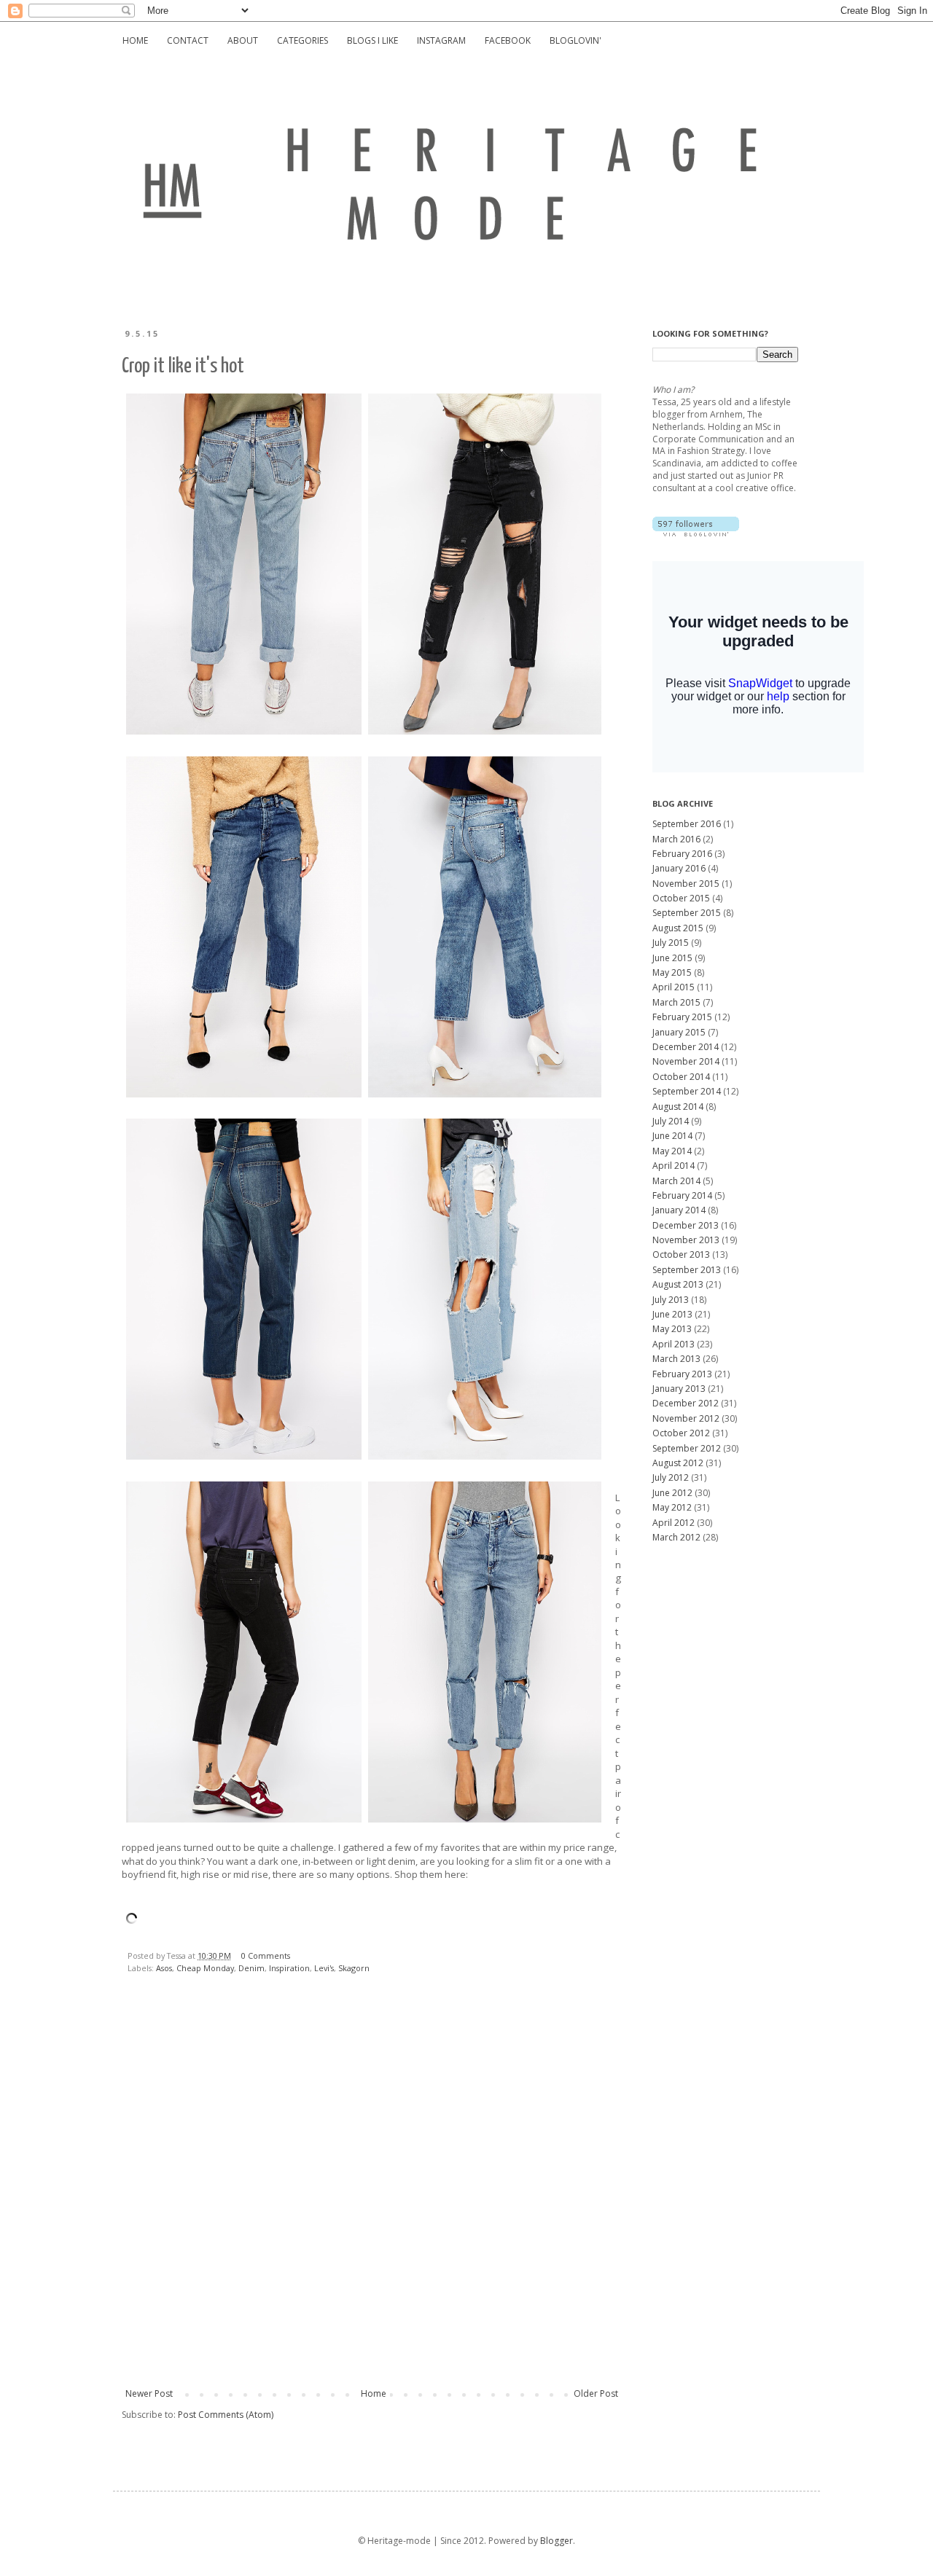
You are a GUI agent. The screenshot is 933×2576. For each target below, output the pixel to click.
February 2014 (682, 1195)
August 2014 (678, 1107)
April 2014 (674, 1166)
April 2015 (674, 987)
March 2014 (676, 1181)
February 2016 (682, 854)
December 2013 (686, 1225)
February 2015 (682, 1017)
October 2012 (681, 1433)
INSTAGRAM (441, 40)
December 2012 (686, 1403)
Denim (251, 1968)
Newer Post (149, 2393)
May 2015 (672, 972)
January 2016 (679, 868)
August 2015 (678, 928)
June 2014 (672, 1136)
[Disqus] (372, 2194)
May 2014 (672, 1151)
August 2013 (678, 1284)
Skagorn (354, 1968)
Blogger (557, 2541)
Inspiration (289, 1968)
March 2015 (676, 1002)
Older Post (596, 2393)
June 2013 (672, 1314)
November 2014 (686, 1061)
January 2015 (679, 1032)
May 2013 (672, 1329)
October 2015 (681, 898)
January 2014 (679, 1210)
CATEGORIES (302, 40)
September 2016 (687, 824)
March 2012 (676, 1537)
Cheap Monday (205, 1968)
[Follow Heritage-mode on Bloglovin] (696, 533)
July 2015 (671, 943)
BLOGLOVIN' (575, 40)
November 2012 (686, 1418)
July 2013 (671, 1300)
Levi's (324, 1968)
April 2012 (674, 1523)
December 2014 (686, 1047)
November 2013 (686, 1240)
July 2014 (671, 1121)
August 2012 (678, 1463)
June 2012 (672, 1493)
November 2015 (686, 884)
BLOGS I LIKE (372, 40)
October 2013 (681, 1254)
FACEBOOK (508, 40)
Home (374, 2393)
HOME (135, 40)
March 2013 (676, 1359)
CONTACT (188, 40)
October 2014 (681, 1077)
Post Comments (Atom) (226, 2415)
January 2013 (679, 1389)
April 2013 (674, 1344)
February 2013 (682, 1374)
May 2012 (672, 1507)
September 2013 (687, 1270)
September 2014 (687, 1091)
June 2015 (672, 958)
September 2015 (687, 913)
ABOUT (243, 40)
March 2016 (676, 839)
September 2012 (687, 1448)
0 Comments (266, 1956)
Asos (164, 1968)
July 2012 (671, 1477)
